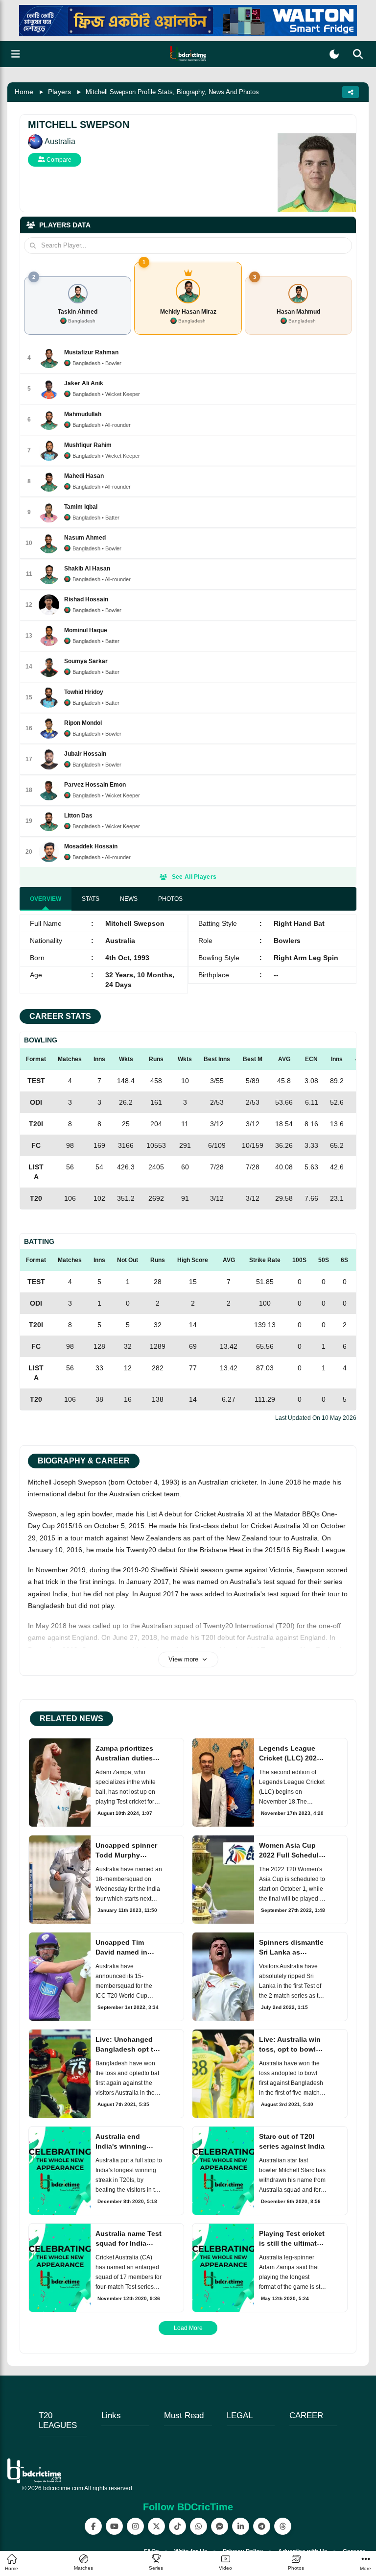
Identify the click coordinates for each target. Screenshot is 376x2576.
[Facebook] (93, 2526)
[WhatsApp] (199, 2526)
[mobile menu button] (16, 54)
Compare (58, 160)
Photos (170, 899)
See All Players (194, 877)
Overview (46, 899)
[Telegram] (262, 2526)
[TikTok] (177, 2526)
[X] (156, 2526)
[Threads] (283, 2526)
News (129, 899)
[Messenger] (220, 2526)
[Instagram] (135, 2526)
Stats (91, 899)
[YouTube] (114, 2526)
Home (24, 92)
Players (59, 92)
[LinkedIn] (241, 2526)
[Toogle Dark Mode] (334, 54)
